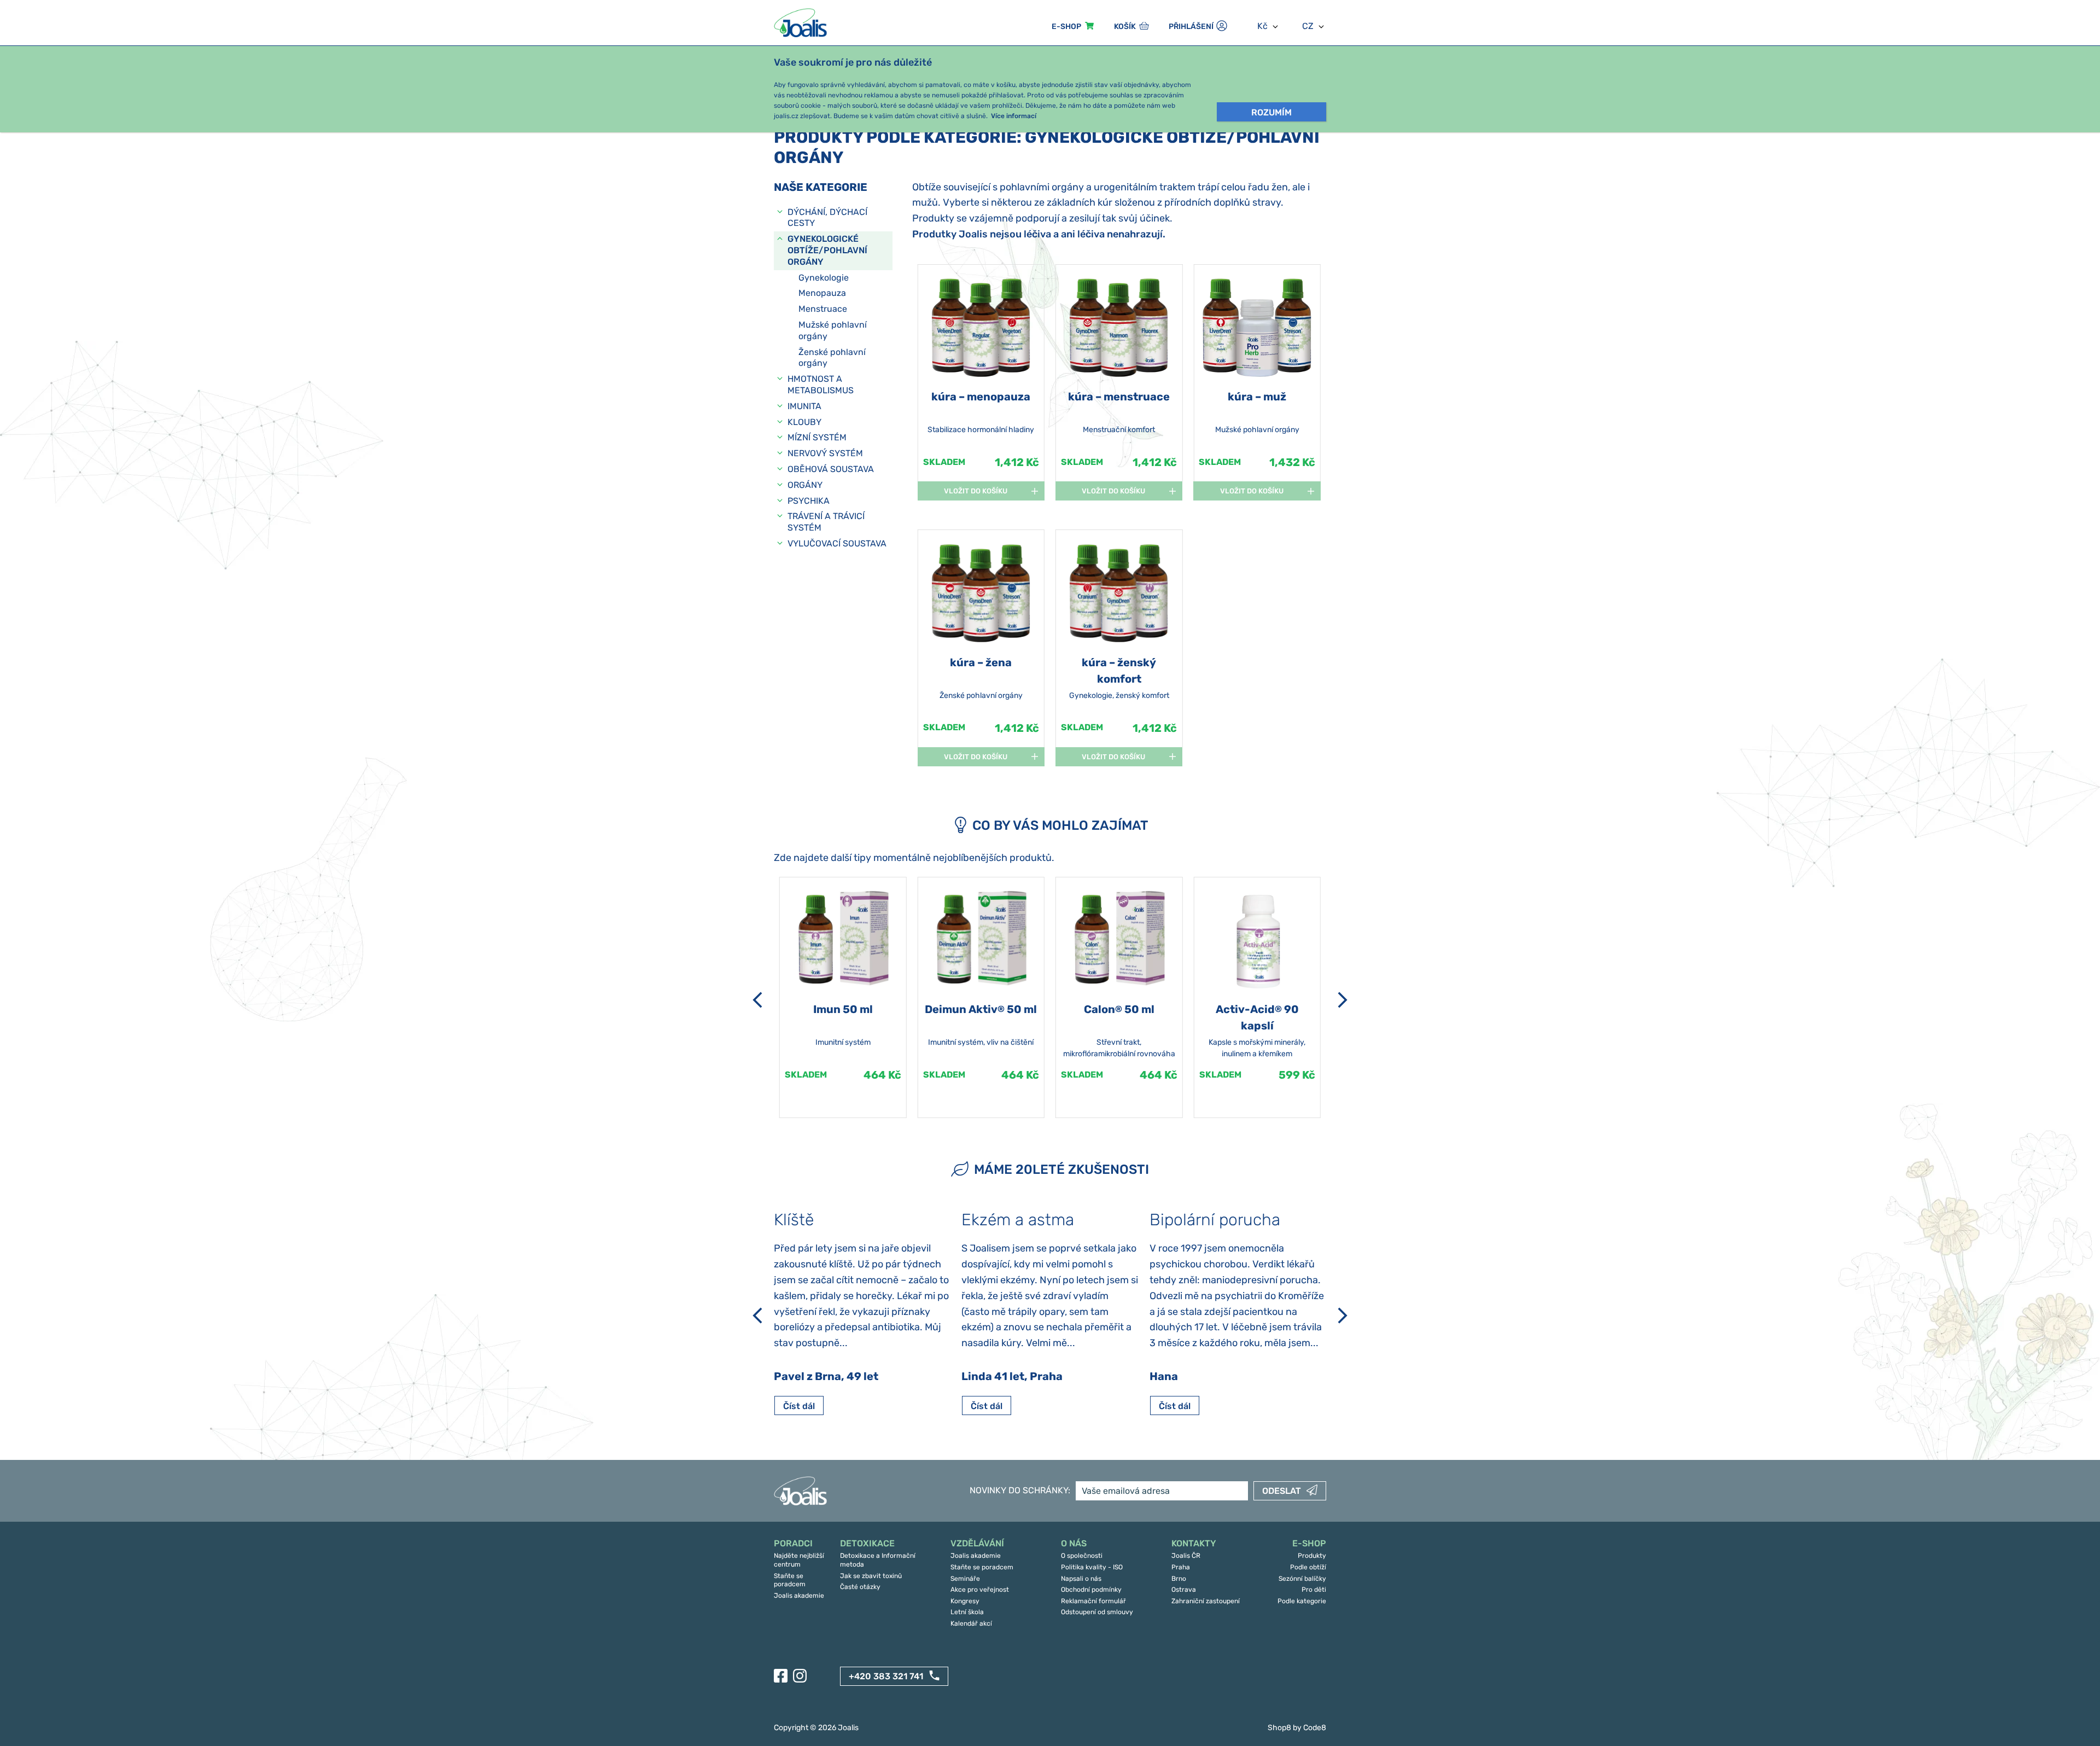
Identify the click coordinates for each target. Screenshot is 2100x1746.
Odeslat (1282, 1491)
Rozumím (1271, 112)
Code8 (1315, 1728)
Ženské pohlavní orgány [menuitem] (832, 358)
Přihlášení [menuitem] (1191, 27)
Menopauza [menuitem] (822, 293)
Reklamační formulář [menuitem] (1093, 1601)
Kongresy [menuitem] (965, 1601)
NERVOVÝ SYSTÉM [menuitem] (825, 453)
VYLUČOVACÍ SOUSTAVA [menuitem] (837, 543)
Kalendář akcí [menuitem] (971, 1623)
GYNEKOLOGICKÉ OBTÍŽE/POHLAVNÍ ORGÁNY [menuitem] (827, 250)
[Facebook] (781, 1676)
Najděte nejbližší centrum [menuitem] (799, 1560)
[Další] (1343, 1000)
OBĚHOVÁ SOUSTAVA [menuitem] (831, 469)
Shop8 (1279, 1728)
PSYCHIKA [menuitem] (809, 501)
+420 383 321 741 (886, 1676)
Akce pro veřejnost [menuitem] (980, 1590)
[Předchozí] (757, 1000)
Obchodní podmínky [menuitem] (1091, 1590)
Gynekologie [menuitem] (824, 278)
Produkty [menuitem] (1312, 1556)
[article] (981, 385)
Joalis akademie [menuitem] (799, 1596)
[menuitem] (801, 1544)
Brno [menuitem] (1179, 1579)
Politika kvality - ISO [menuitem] (1092, 1567)
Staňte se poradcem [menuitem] (790, 1580)
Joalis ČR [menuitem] (1186, 1556)
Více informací (1014, 116)
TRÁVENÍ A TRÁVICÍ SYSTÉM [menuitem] (826, 522)
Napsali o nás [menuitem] (1081, 1579)
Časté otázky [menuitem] (860, 1587)
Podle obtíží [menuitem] (1308, 1567)
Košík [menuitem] (1125, 27)
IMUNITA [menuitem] (804, 406)
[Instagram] (800, 1676)
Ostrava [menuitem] (1184, 1590)
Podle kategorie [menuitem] (1302, 1601)
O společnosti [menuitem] (1082, 1556)
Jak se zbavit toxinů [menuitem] (871, 1576)
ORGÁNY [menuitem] (805, 485)
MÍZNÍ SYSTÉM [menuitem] (817, 437)
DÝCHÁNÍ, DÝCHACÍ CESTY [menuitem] (827, 218)
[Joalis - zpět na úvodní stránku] (802, 23)
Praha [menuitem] (1181, 1567)
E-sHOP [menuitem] (1066, 27)
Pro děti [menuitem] (1314, 1590)
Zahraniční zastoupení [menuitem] (1206, 1601)
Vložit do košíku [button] (976, 491)
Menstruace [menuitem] (823, 309)
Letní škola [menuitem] (967, 1612)
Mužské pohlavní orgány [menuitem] (833, 330)
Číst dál (799, 1406)
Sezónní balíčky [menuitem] (1302, 1579)
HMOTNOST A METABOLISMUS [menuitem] (821, 385)
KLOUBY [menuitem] (804, 422)
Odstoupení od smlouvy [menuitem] (1097, 1612)
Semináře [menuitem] (965, 1579)
